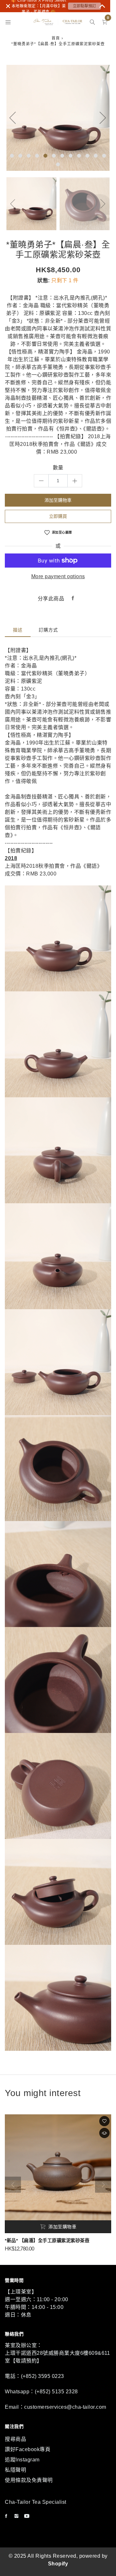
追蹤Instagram (22, 2460)
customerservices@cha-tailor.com (65, 2407)
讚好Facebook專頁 (28, 2449)
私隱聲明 (15, 2470)
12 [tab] (104, 156)
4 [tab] (37, 156)
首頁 (56, 38)
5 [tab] (45, 156)
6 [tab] (54, 156)
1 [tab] (12, 156)
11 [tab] (96, 156)
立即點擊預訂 (84, 6)
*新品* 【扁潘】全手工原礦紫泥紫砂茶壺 (47, 2241)
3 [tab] (29, 156)
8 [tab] (71, 156)
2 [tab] (20, 156)
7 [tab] (62, 156)
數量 (58, 468)
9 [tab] (79, 156)
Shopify (58, 2564)
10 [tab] (87, 156)
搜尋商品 (15, 2439)
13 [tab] (58, 164)
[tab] (18, 630)
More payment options (58, 576)
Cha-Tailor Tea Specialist (36, 2502)
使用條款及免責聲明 (29, 2480)
